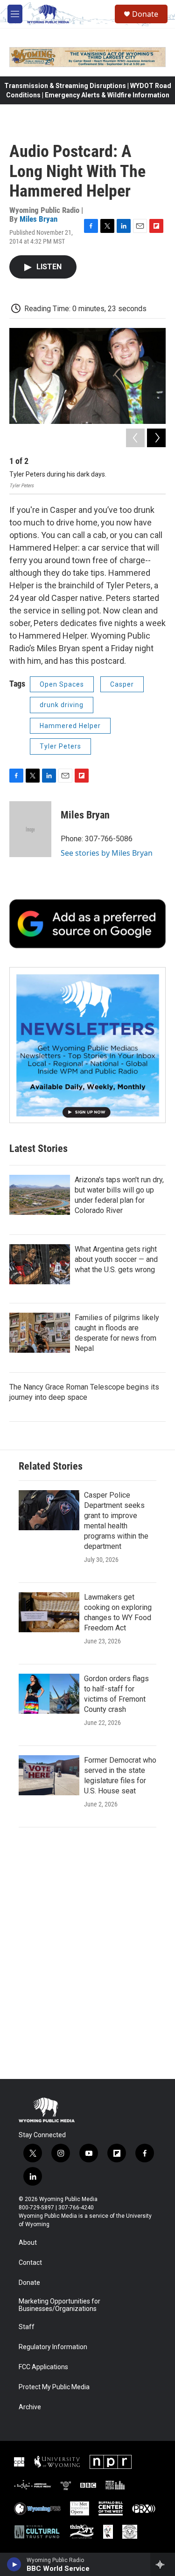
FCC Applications (43, 2367)
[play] (14, 2564)
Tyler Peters (60, 746)
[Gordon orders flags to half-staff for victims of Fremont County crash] (49, 1694)
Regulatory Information (53, 2347)
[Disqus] (87, 1953)
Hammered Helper (70, 726)
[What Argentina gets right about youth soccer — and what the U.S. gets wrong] (40, 1264)
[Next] (156, 438)
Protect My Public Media (54, 2387)
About (28, 2243)
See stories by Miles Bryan (107, 853)
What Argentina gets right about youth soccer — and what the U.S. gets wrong (116, 1259)
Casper (122, 684)
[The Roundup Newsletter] (87, 1045)
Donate (145, 14)
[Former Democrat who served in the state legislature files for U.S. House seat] (49, 1775)
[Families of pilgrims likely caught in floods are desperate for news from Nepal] (40, 1333)
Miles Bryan (38, 219)
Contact (30, 2263)
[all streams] (163, 2564)
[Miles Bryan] (30, 829)
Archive (30, 2407)
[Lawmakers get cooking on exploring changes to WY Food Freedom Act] (49, 1612)
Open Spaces (62, 684)
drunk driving (62, 705)
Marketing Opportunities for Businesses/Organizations (59, 2305)
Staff (27, 2327)
